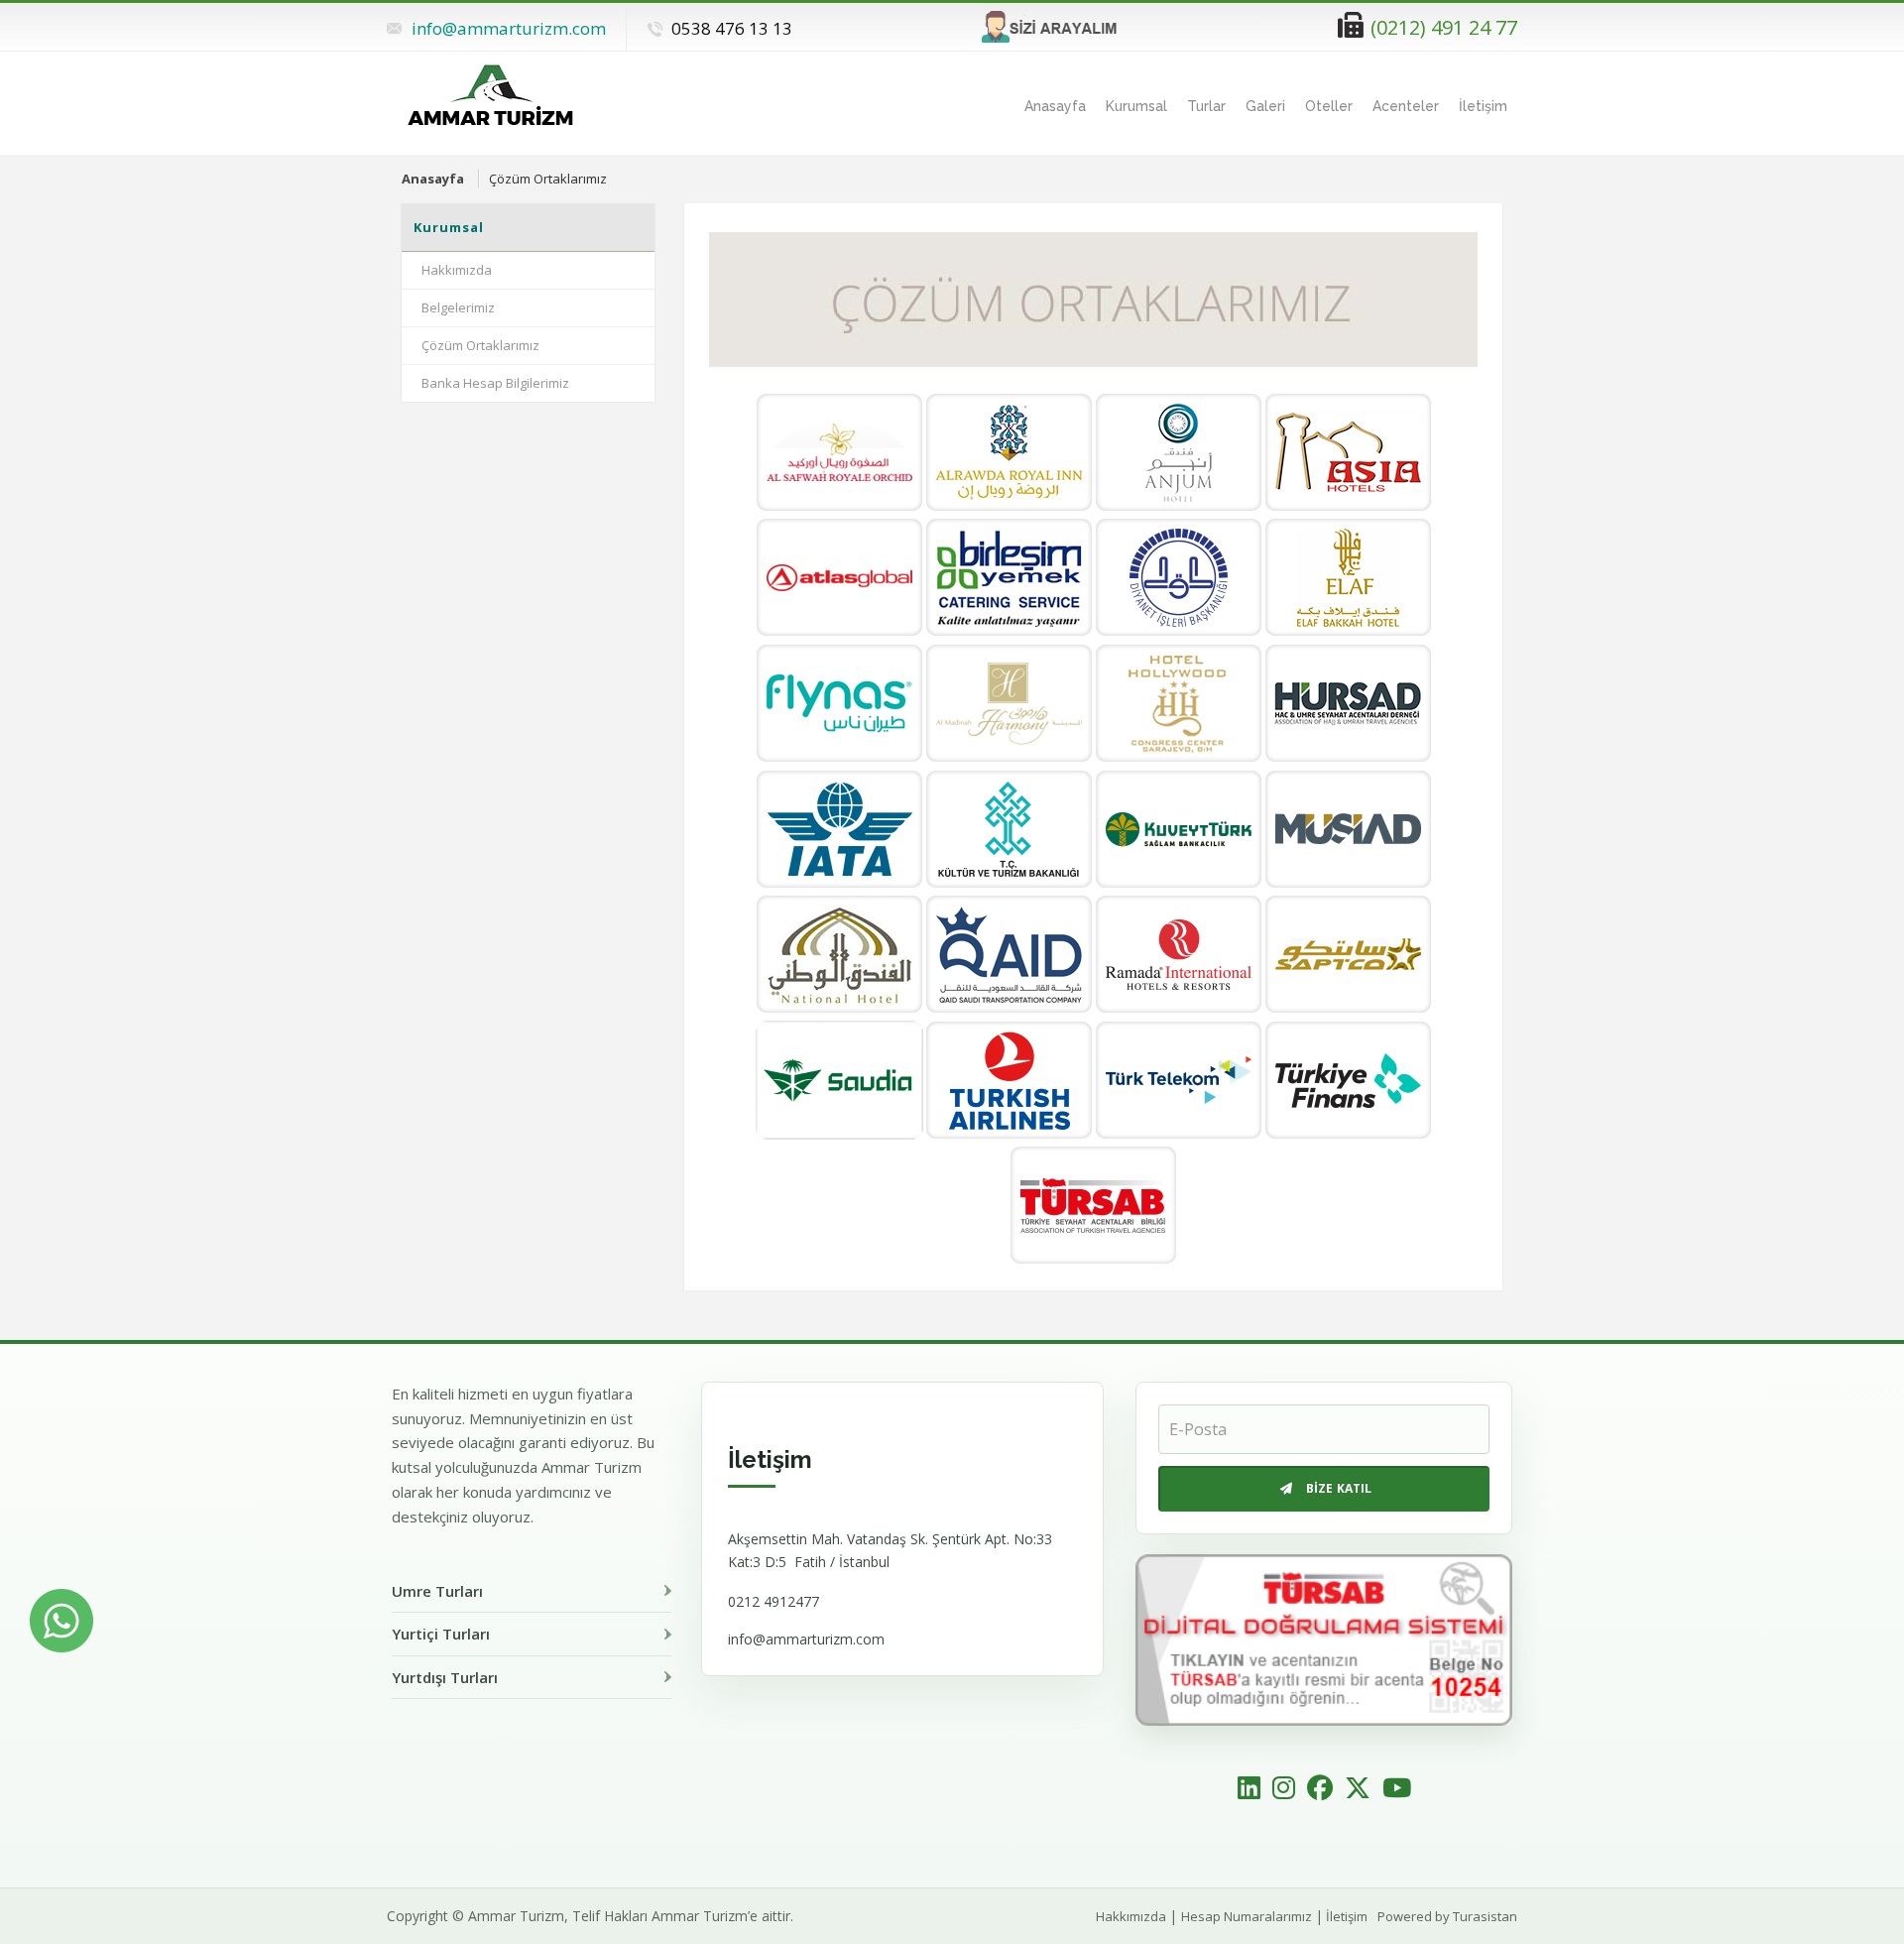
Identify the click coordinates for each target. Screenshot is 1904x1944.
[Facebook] (1320, 1789)
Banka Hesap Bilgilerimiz (495, 383)
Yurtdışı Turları (445, 1677)
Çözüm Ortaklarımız (480, 345)
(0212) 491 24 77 (1444, 27)
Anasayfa (1055, 106)
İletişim (1483, 106)
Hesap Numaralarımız (1247, 1916)
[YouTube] (1397, 1789)
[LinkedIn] (1249, 1789)
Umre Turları (437, 1591)
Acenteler (1406, 106)
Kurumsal (1136, 106)
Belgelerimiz (458, 307)
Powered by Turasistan (1447, 1916)
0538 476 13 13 (732, 28)
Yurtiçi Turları (441, 1634)
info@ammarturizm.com (509, 28)
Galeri (1265, 106)
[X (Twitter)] (1358, 1789)
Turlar (1206, 106)
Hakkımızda (457, 270)
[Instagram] (1284, 1789)
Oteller (1329, 106)
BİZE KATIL (1339, 1488)
